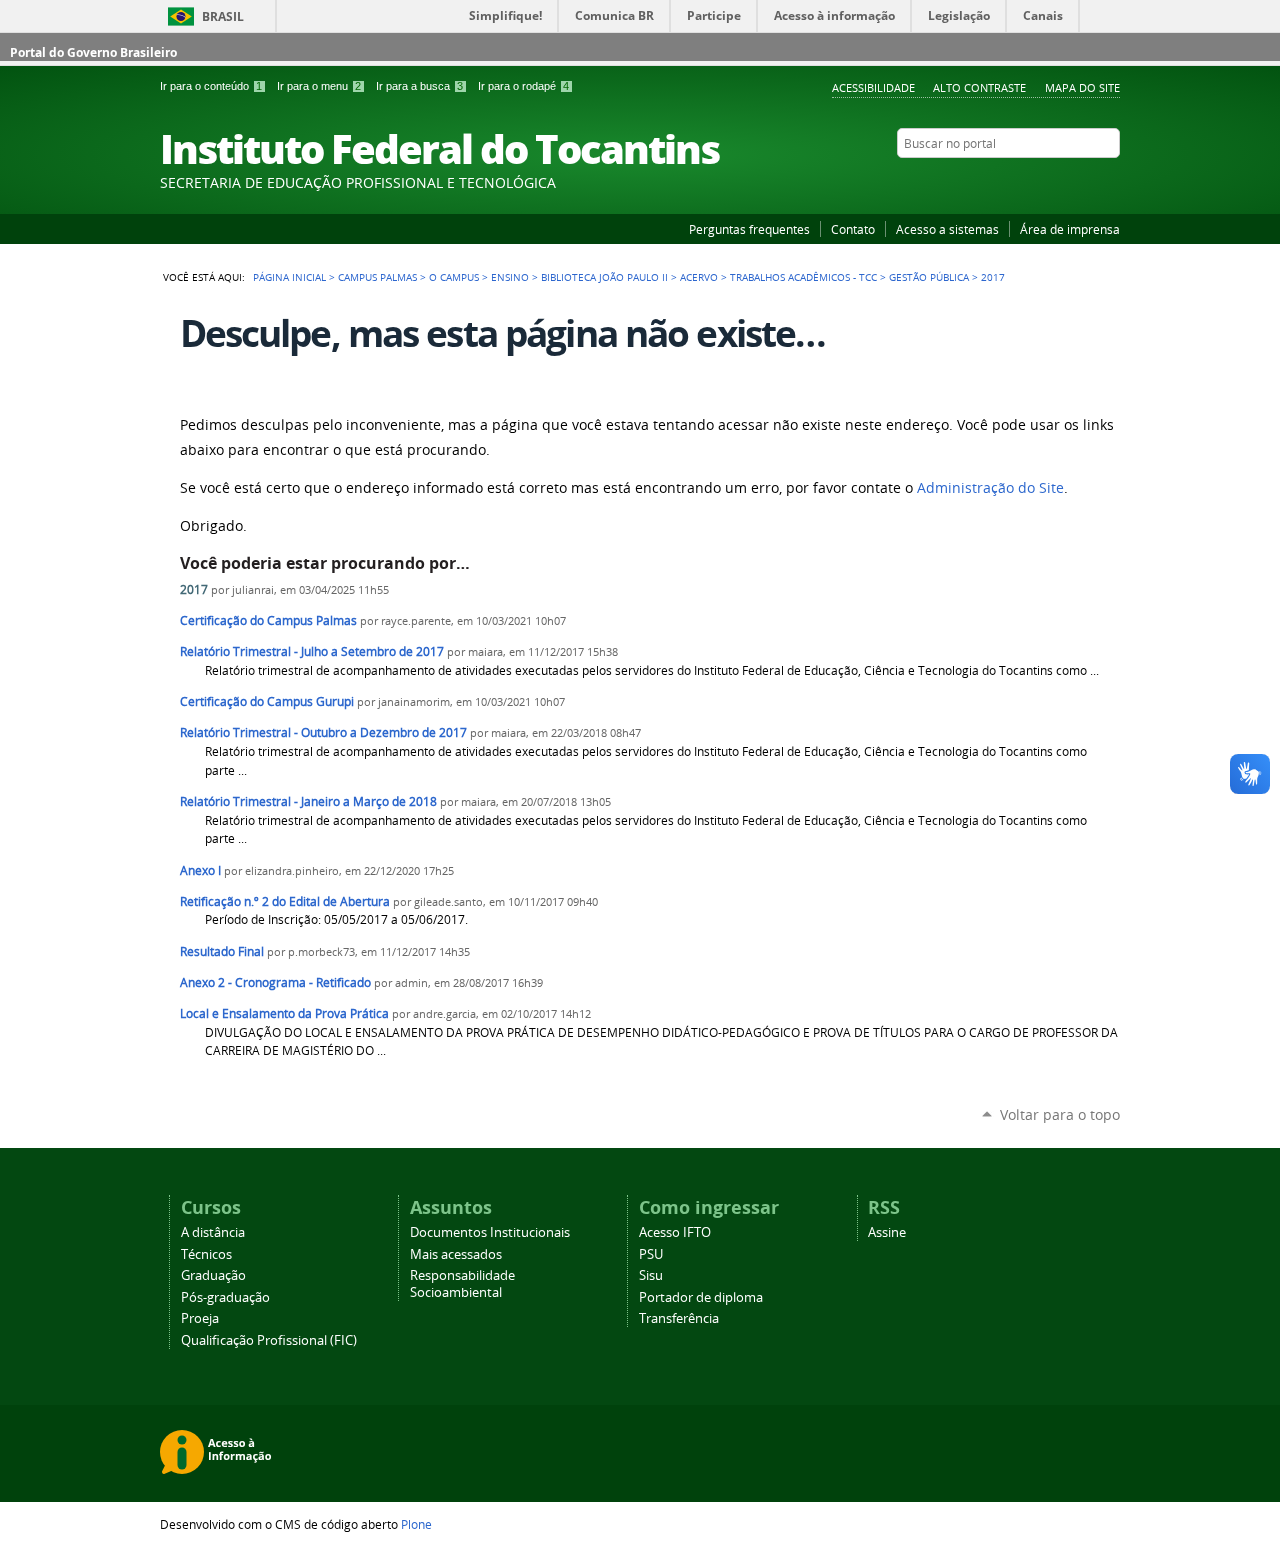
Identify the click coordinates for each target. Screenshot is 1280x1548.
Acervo (699, 277)
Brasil (223, 16)
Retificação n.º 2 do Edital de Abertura (285, 901)
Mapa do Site (1082, 87)
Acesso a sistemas (947, 229)
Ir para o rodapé (523, 86)
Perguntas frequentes (749, 229)
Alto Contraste (979, 87)
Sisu (651, 1275)
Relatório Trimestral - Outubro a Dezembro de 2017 (323, 732)
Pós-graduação (225, 1297)
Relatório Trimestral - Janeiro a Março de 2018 (308, 801)
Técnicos (206, 1254)
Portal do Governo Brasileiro (93, 52)
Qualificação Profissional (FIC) (269, 1340)
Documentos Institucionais (490, 1232)
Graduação (213, 1275)
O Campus (454, 277)
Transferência (679, 1318)
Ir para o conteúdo (211, 86)
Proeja (200, 1318)
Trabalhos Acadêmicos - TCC (803, 277)
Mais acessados (456, 1254)
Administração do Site (990, 488)
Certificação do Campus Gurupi (267, 701)
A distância (213, 1232)
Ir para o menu (319, 86)
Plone (416, 1524)
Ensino (510, 277)
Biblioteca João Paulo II (604, 277)
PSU (651, 1254)
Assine (887, 1232)
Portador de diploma (701, 1297)
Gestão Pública (929, 277)
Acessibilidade (873, 87)
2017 (194, 589)
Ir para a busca (419, 86)
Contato (853, 229)
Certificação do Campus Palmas (268, 620)
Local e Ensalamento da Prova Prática (284, 1013)
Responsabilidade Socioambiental (462, 1284)
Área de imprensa (1070, 229)
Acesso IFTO (675, 1232)
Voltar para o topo (1060, 1114)
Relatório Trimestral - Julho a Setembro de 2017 (312, 651)
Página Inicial (289, 277)
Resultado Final (223, 951)
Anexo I (200, 870)
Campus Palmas (377, 277)
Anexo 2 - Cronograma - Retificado (275, 982)
